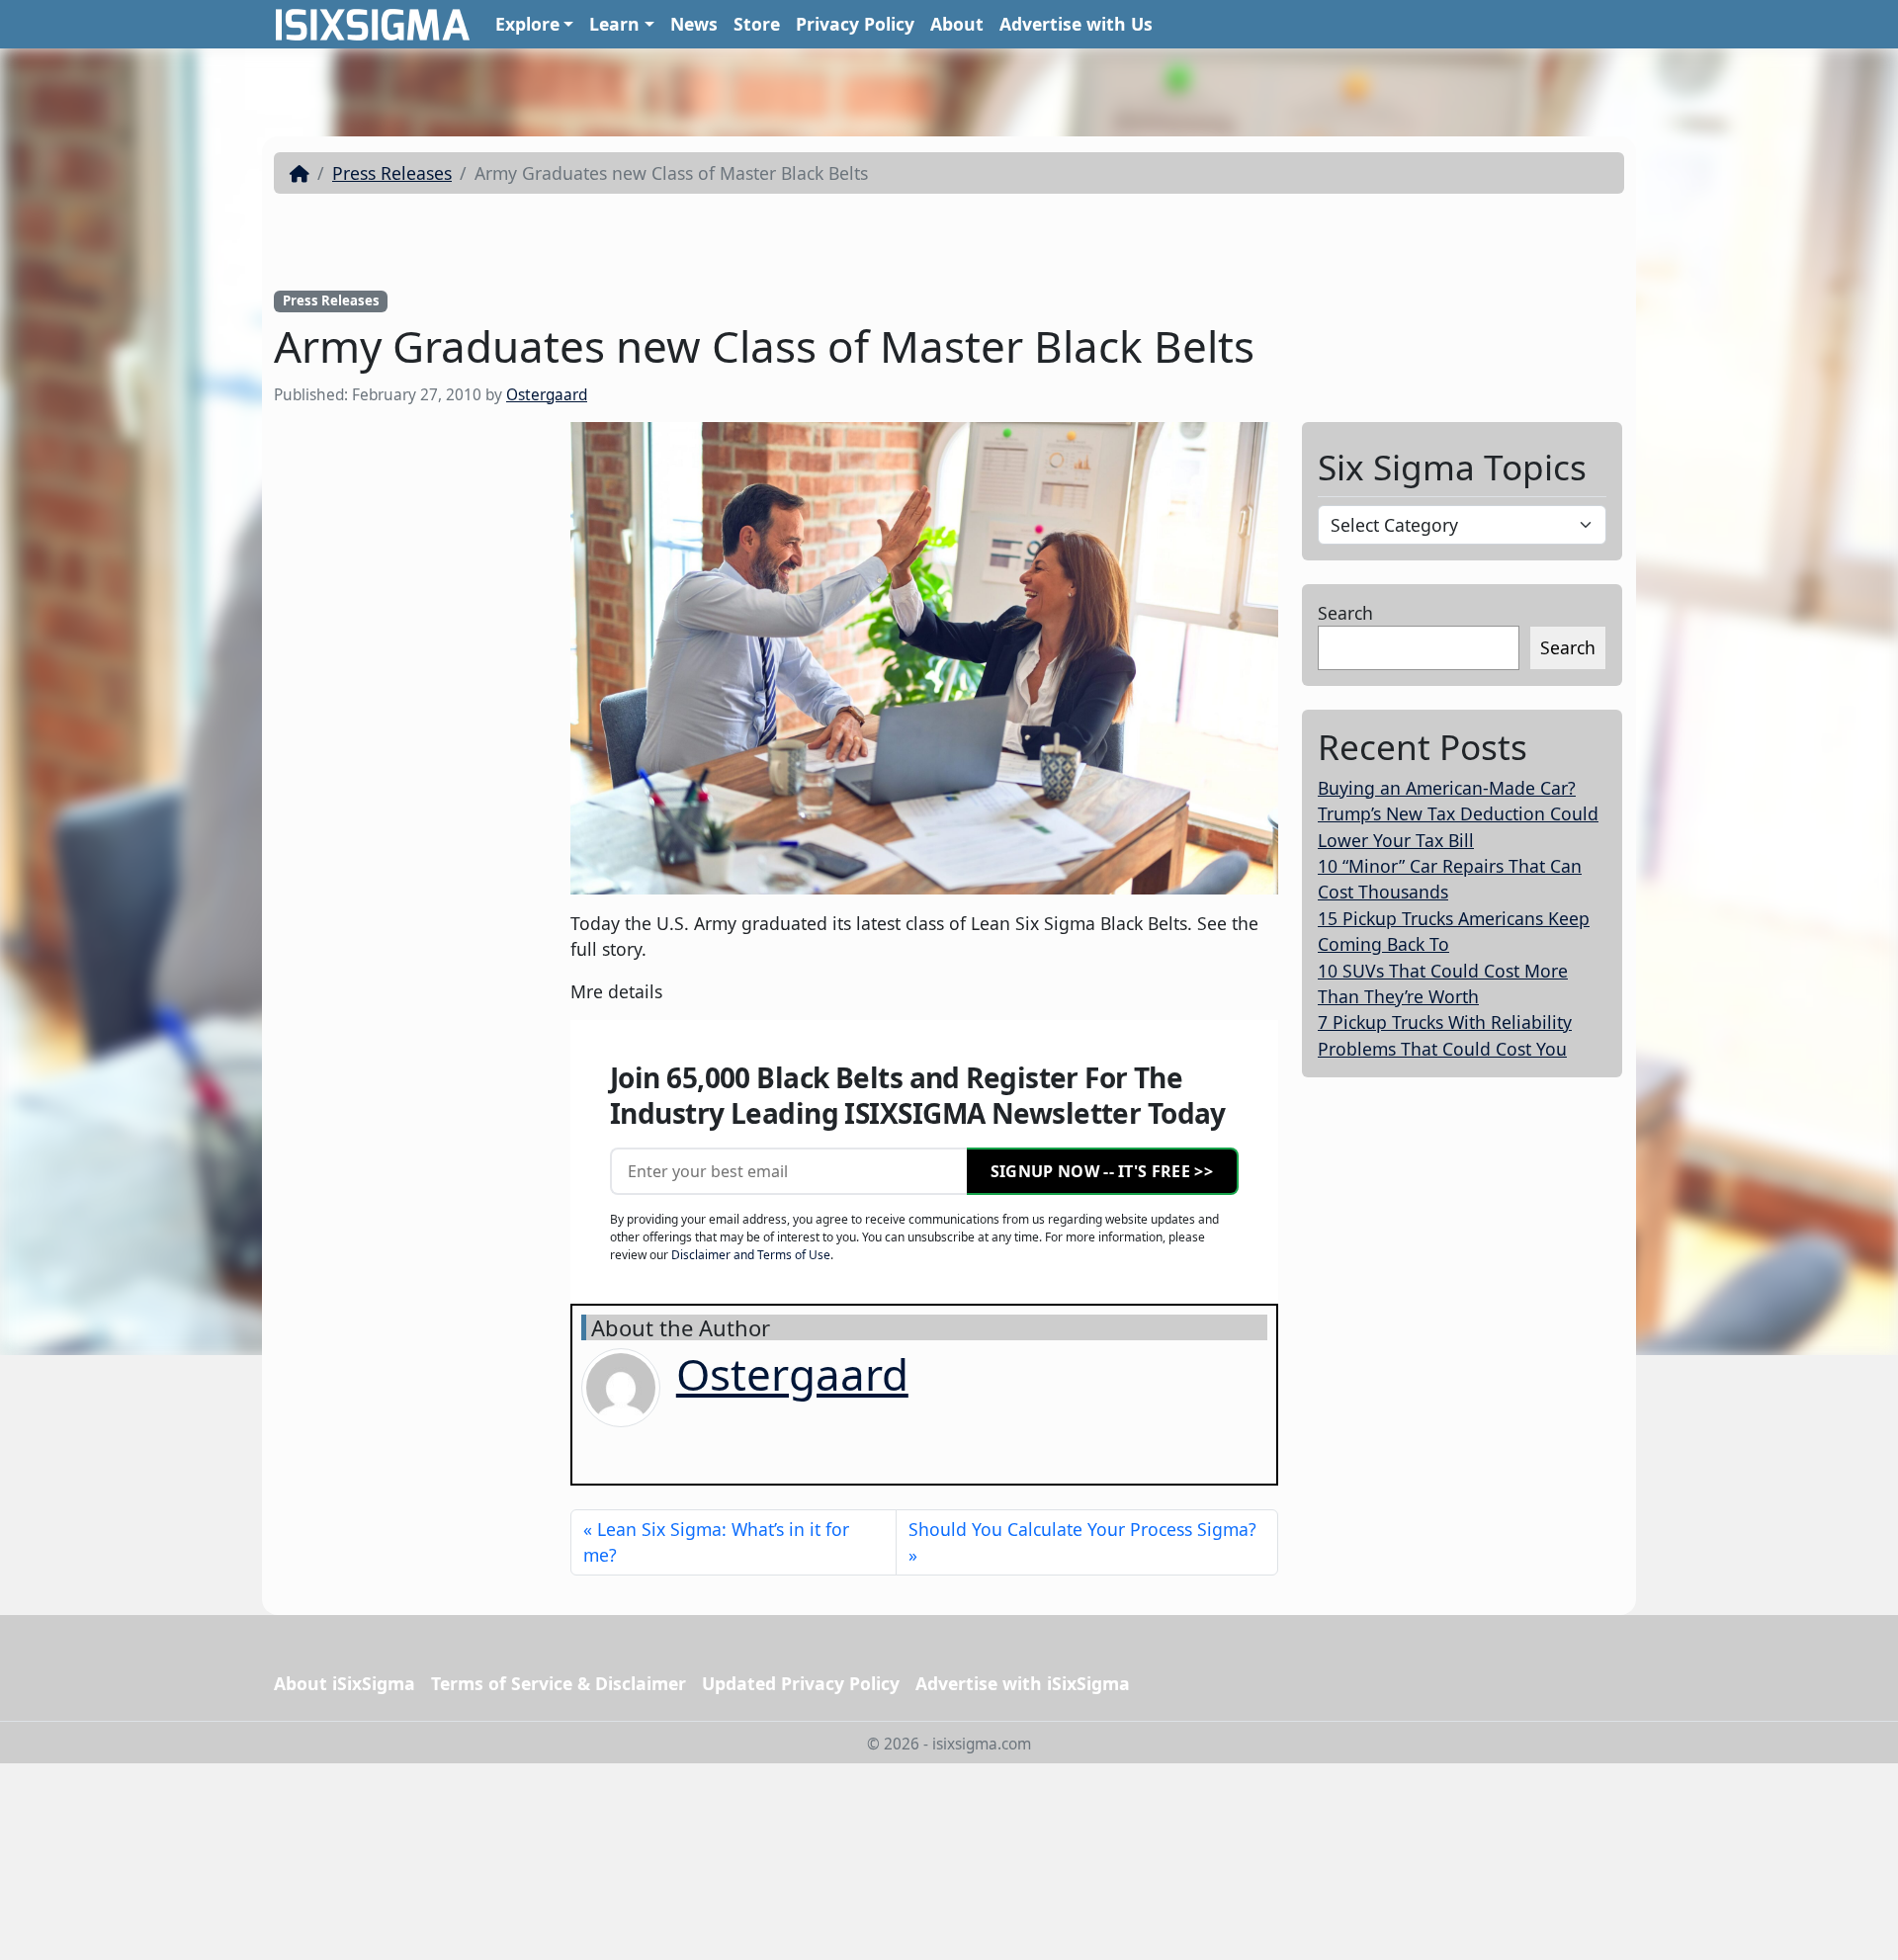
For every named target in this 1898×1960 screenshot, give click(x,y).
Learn (614, 24)
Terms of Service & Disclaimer (559, 1683)
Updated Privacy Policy (801, 1683)
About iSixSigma (345, 1683)
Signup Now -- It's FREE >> (1102, 1171)
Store (757, 24)
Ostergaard (547, 395)
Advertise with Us (1076, 24)
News (694, 24)
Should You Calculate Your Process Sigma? (1082, 1529)
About (957, 24)
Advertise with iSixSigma (1023, 1683)
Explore (527, 24)
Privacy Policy (855, 24)
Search (1345, 613)
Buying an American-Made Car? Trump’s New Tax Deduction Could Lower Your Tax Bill (1458, 814)
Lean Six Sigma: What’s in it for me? (716, 1542)
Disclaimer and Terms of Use (751, 1255)
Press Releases (392, 173)
